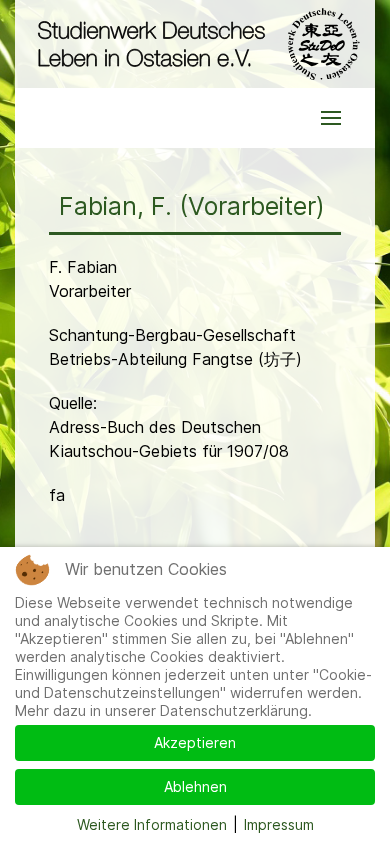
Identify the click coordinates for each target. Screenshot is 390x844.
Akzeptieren (195, 742)
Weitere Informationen (152, 824)
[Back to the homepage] (195, 44)
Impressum (279, 824)
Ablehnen (195, 786)
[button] (331, 118)
